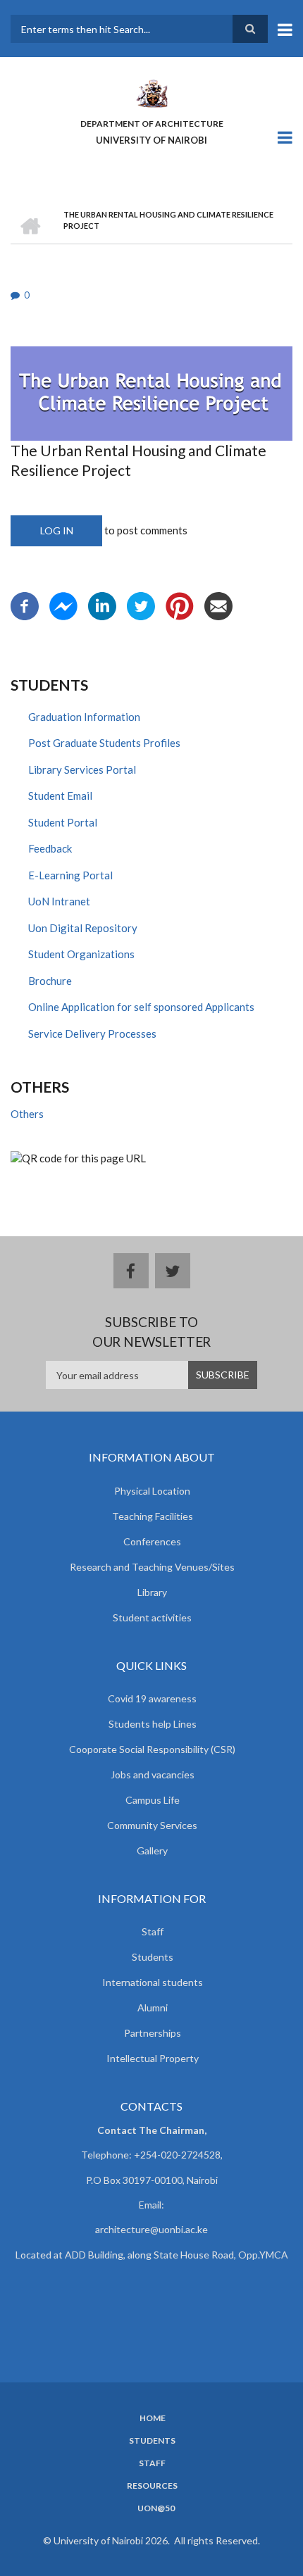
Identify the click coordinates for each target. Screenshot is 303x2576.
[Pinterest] (180, 604)
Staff (153, 1931)
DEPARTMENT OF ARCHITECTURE (152, 124)
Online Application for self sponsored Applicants (141, 1007)
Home (153, 2418)
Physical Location (152, 1491)
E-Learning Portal (70, 875)
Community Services (152, 1825)
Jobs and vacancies (153, 1774)
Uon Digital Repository (83, 928)
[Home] (151, 92)
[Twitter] (141, 604)
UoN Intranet (59, 901)
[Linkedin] (102, 604)
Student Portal (63, 822)
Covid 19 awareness (152, 1698)
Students (153, 1957)
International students (153, 1982)
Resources (152, 2486)
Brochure (50, 981)
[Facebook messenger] (63, 604)
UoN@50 (156, 2508)
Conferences (152, 1541)
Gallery (152, 1851)
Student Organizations (81, 954)
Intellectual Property (153, 2058)
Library (152, 1592)
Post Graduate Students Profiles (104, 743)
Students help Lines (153, 1724)
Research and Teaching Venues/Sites (152, 1567)
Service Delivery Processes (92, 1033)
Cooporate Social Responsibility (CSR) (152, 1749)
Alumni (153, 2008)
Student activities (152, 1617)
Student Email (60, 796)
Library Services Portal (82, 769)
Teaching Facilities (153, 1516)
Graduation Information (84, 717)
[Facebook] (25, 604)
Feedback (50, 848)
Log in (57, 530)
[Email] (218, 604)
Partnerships (153, 2033)
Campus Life (153, 1800)
